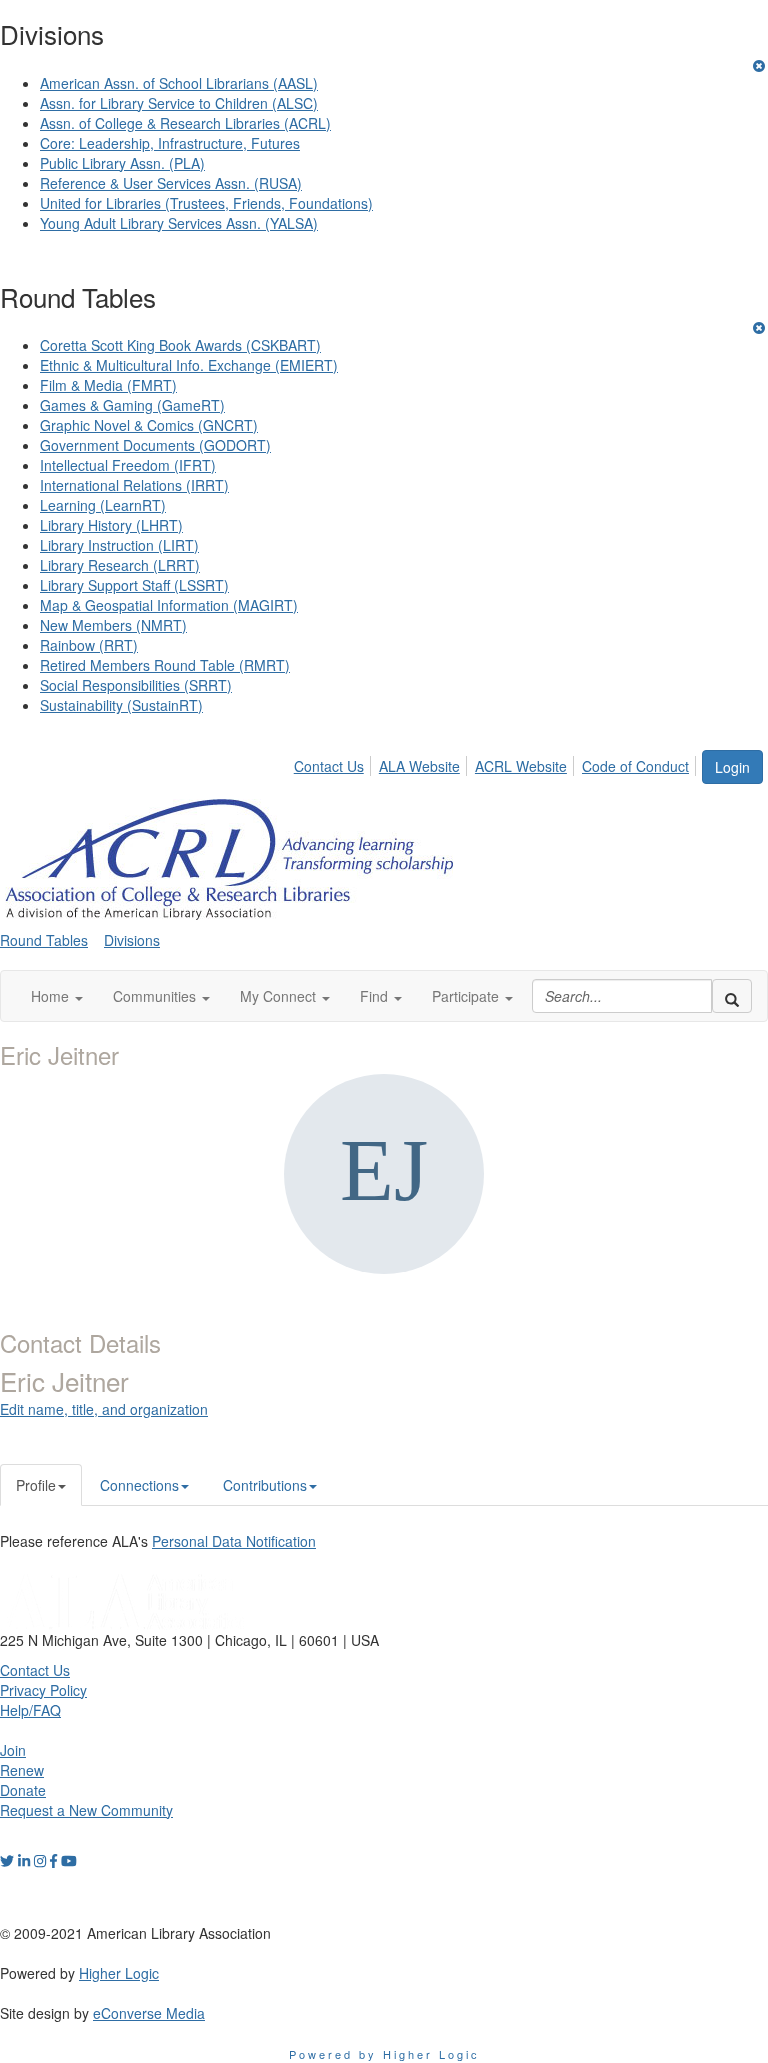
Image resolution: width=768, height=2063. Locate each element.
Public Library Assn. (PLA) (122, 163)
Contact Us (329, 766)
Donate (23, 1790)
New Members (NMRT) (113, 625)
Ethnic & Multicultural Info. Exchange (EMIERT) (189, 365)
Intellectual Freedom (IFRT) (128, 465)
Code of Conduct (635, 766)
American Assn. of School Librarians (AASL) (179, 83)
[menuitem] (334, 763)
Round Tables (44, 940)
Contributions (265, 1485)
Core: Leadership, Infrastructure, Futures (170, 143)
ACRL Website (521, 766)
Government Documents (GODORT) (155, 445)
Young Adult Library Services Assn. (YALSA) (179, 223)
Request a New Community (86, 1810)
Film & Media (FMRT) (108, 385)
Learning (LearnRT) (103, 505)
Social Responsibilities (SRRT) (136, 685)
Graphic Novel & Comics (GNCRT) (149, 425)
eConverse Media (149, 2013)
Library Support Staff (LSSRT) (134, 585)
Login (732, 767)
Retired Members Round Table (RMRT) (165, 665)
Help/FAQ (30, 1710)
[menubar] (497, 763)
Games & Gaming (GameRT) (132, 405)
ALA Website (419, 766)
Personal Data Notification (234, 1541)
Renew (22, 1770)
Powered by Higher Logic (384, 2054)
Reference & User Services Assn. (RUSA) (171, 183)
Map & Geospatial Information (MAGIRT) (169, 605)
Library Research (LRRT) (120, 565)
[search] (732, 996)
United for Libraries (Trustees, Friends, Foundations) (206, 203)
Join (13, 1750)
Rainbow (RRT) (89, 645)
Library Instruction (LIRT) (119, 545)
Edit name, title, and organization (104, 1409)
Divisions (132, 940)
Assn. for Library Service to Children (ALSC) (179, 103)
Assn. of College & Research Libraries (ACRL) (185, 123)
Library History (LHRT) (111, 525)
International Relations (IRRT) (134, 485)
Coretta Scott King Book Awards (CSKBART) (180, 345)
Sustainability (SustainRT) (121, 705)
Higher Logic (119, 1973)
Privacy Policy (43, 1690)
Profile (36, 1485)
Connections (139, 1485)
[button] (57, 996)
